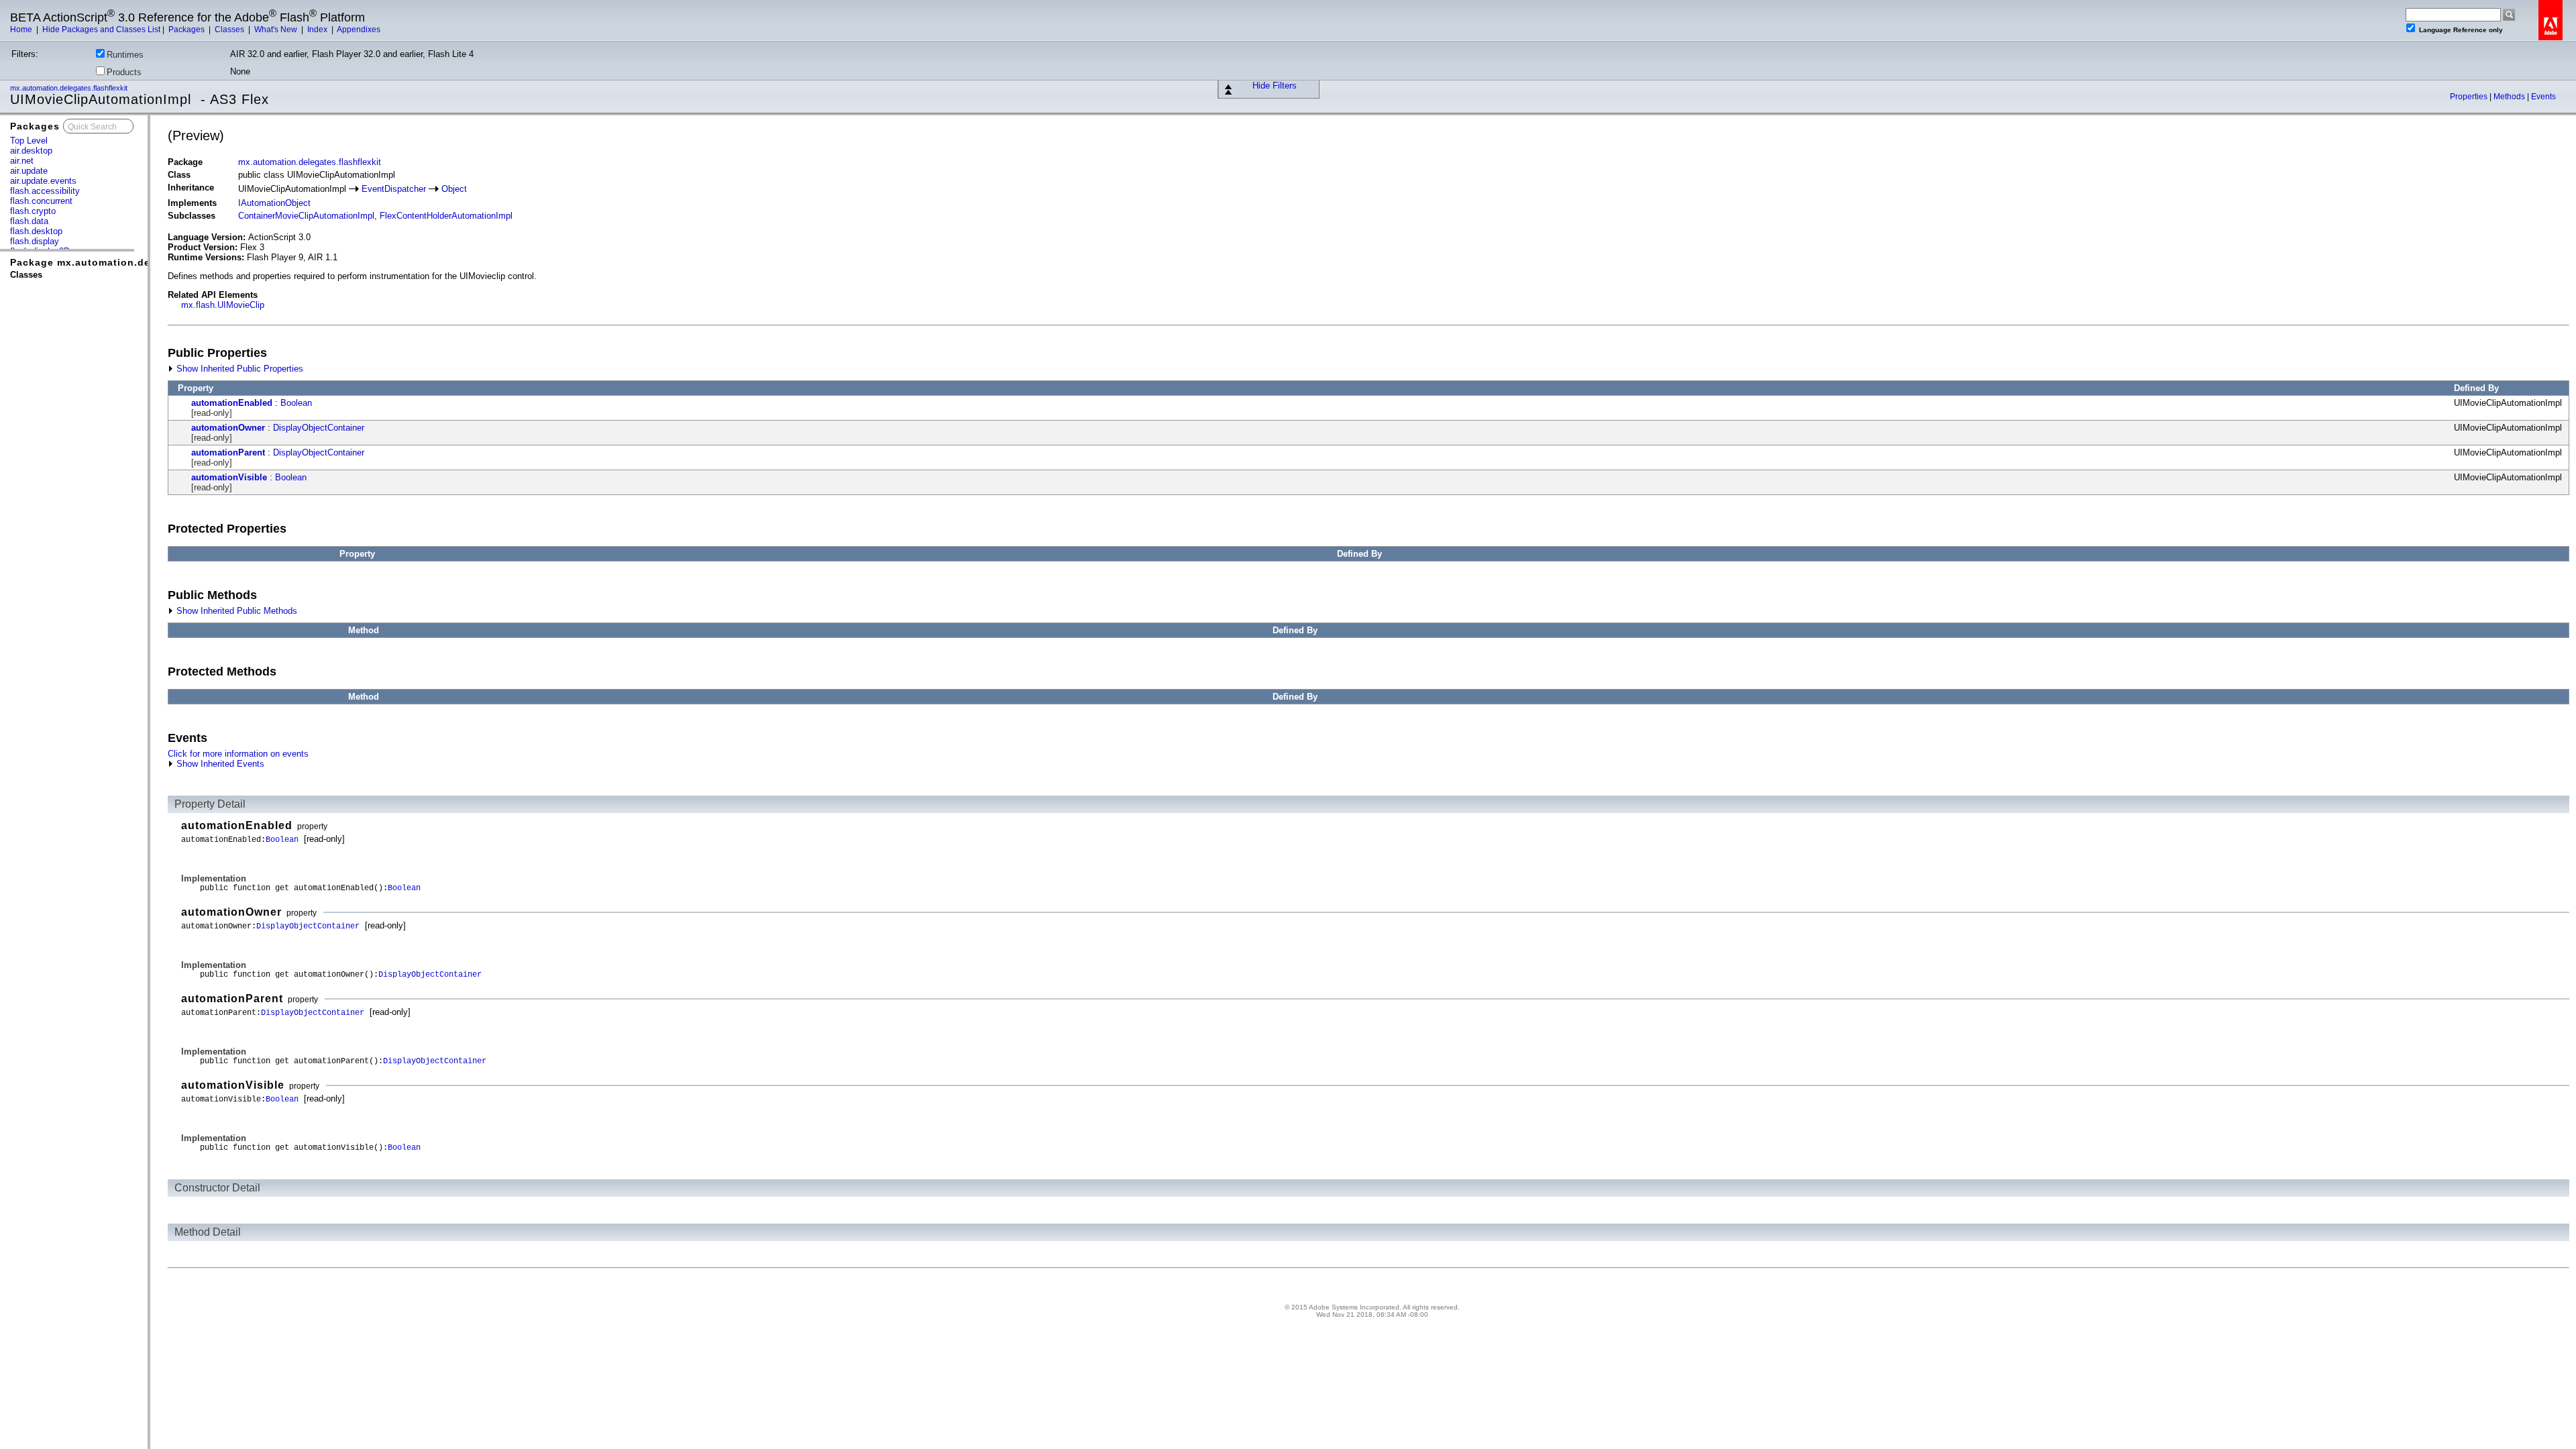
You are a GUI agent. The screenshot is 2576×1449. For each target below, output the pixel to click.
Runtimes (125, 55)
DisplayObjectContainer (319, 428)
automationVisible (229, 477)
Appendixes (359, 30)
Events (2543, 97)
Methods (2510, 97)
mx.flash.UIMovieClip (223, 305)
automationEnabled (232, 403)
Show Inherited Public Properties (238, 369)
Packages (187, 30)
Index (318, 30)
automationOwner (228, 428)
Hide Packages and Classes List (101, 30)
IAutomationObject (274, 203)
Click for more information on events (238, 754)
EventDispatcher (394, 189)
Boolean (296, 403)
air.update (29, 171)
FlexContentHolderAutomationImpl (446, 216)
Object (454, 189)
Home (22, 30)
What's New (277, 30)
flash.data (29, 221)
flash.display (35, 241)
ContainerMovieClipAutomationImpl (306, 216)
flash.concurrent (41, 201)
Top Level (29, 141)
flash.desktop (36, 231)
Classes (230, 30)
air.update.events (43, 181)
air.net (22, 161)
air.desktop (31, 151)
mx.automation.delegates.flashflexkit (70, 88)
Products (124, 72)
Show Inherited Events (219, 764)
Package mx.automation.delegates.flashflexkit (130, 262)
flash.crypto (33, 211)
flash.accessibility (45, 191)
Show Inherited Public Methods (235, 611)
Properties (2470, 97)
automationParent (228, 452)
